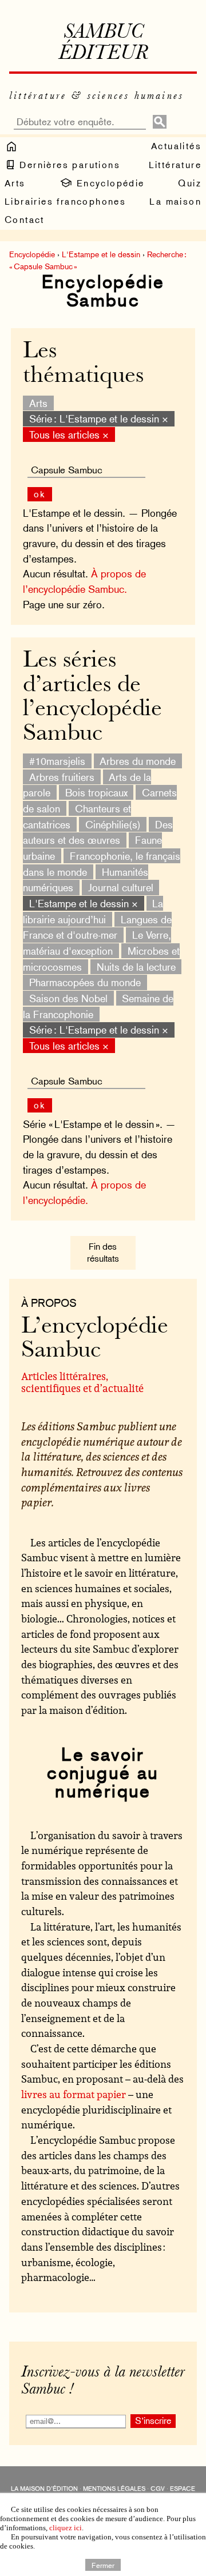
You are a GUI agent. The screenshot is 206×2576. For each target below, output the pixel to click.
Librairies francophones (65, 202)
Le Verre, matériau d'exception (97, 943)
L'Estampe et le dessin (101, 254)
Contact (25, 220)
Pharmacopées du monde (85, 982)
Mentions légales (114, 2489)
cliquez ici (66, 2528)
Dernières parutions (68, 165)
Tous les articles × (69, 435)
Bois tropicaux (96, 793)
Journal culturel (121, 888)
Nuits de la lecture (136, 966)
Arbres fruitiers (62, 777)
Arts (15, 183)
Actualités (176, 146)
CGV (158, 2489)
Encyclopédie (108, 183)
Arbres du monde (138, 761)
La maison (175, 202)
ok (40, 494)
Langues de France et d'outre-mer (97, 927)
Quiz (190, 183)
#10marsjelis (57, 761)
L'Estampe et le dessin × (84, 904)
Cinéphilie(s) (113, 824)
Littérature (175, 165)
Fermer (103, 2565)
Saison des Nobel (68, 998)
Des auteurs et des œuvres (98, 832)
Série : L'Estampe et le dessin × (99, 419)
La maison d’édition (44, 2489)
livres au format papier (74, 2094)
